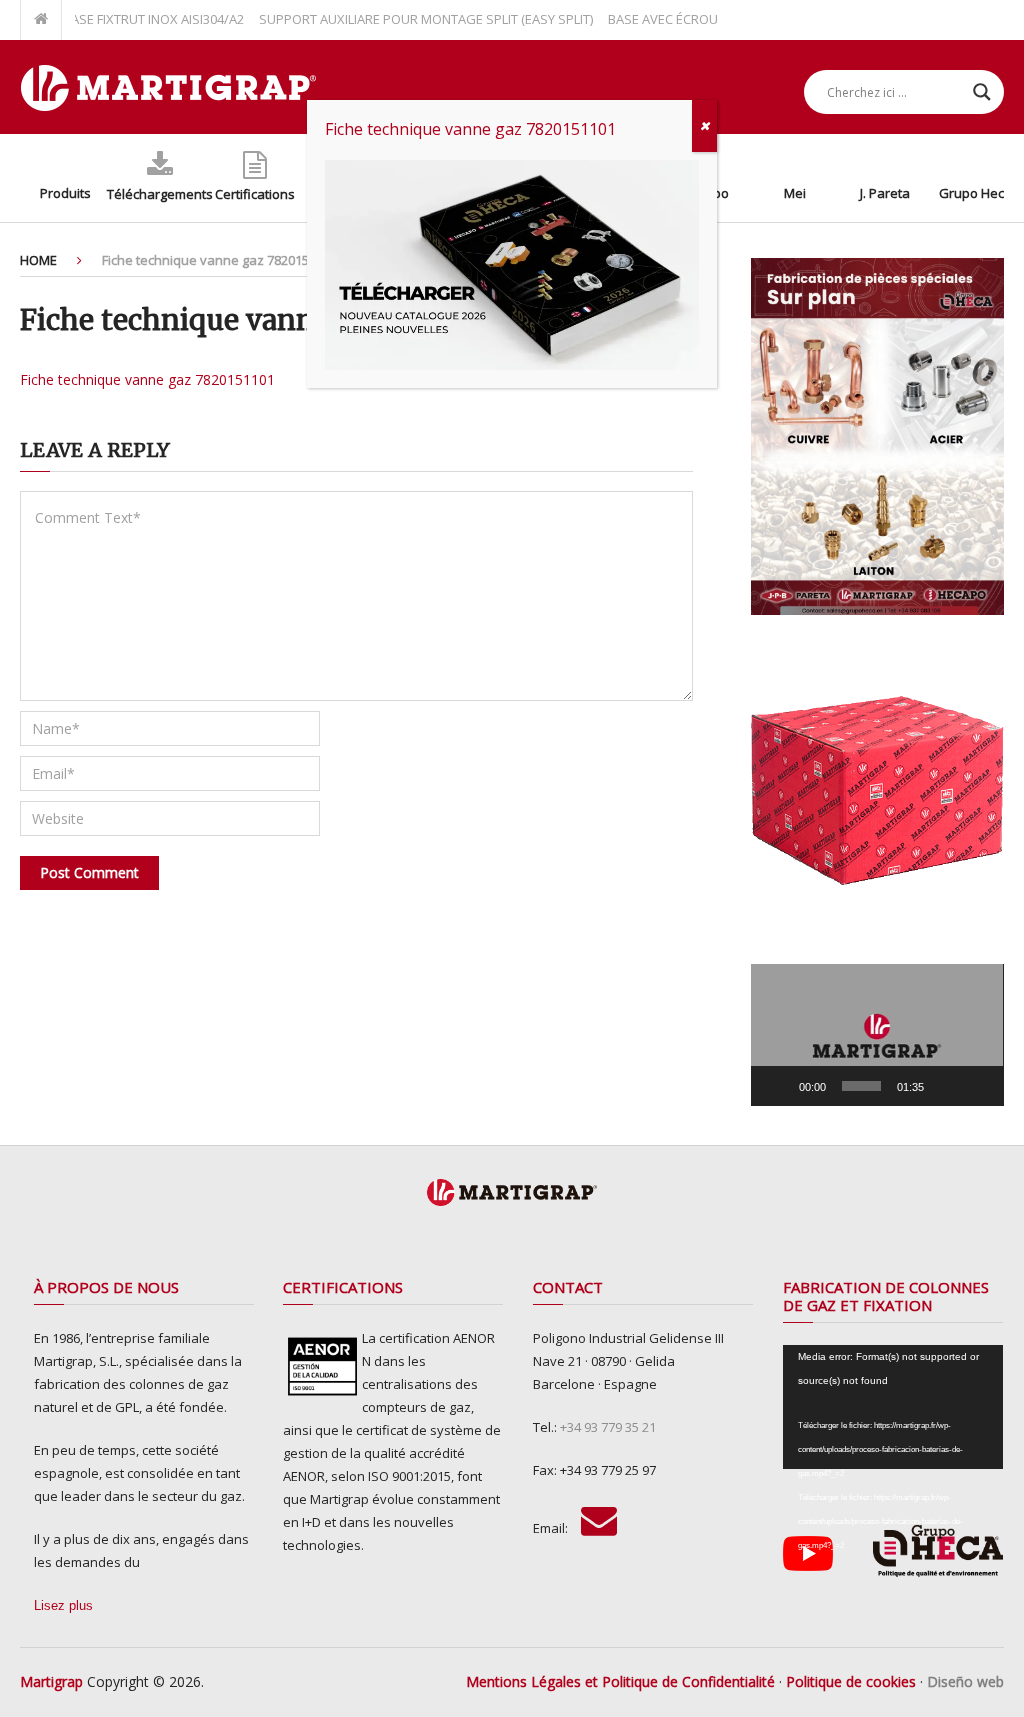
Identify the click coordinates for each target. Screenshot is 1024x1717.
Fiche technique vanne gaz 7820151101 (147, 379)
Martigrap (51, 1681)
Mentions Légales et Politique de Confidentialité (620, 1681)
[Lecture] (777, 1086)
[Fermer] (704, 126)
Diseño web (965, 1681)
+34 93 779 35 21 (608, 1427)
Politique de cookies (851, 1681)
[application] (877, 1035)
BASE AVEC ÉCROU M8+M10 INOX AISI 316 (704, 19)
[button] (877, 1035)
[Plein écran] (978, 1086)
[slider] (861, 1086)
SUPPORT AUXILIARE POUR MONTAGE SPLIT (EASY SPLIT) (400, 19)
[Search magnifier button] (982, 92)
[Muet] (946, 1086)
